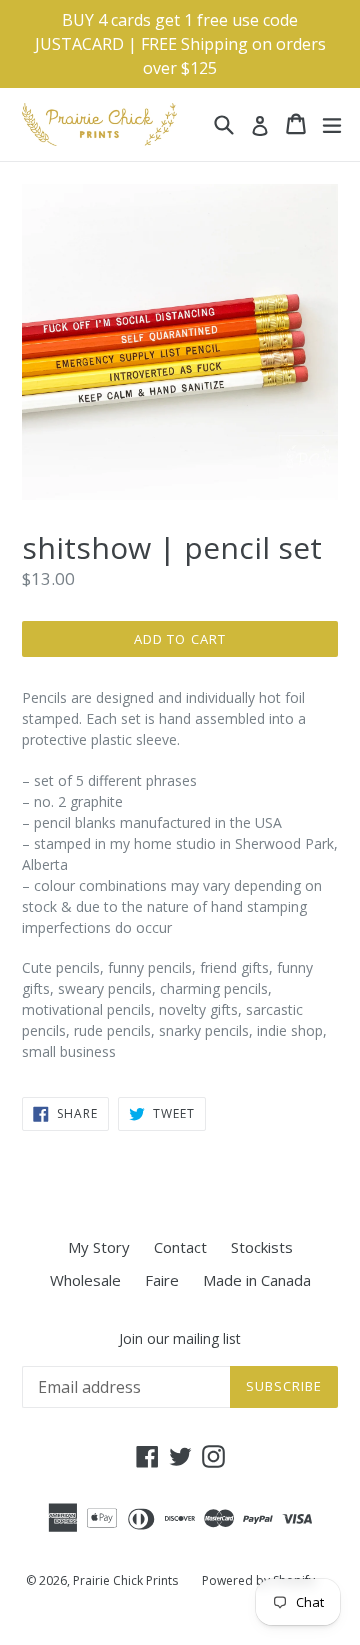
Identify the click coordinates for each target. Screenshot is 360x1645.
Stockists (262, 1247)
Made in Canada (257, 1280)
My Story (99, 1247)
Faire (162, 1280)
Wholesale (85, 1280)
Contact (180, 1247)
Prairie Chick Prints (125, 1580)
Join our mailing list (180, 1339)
